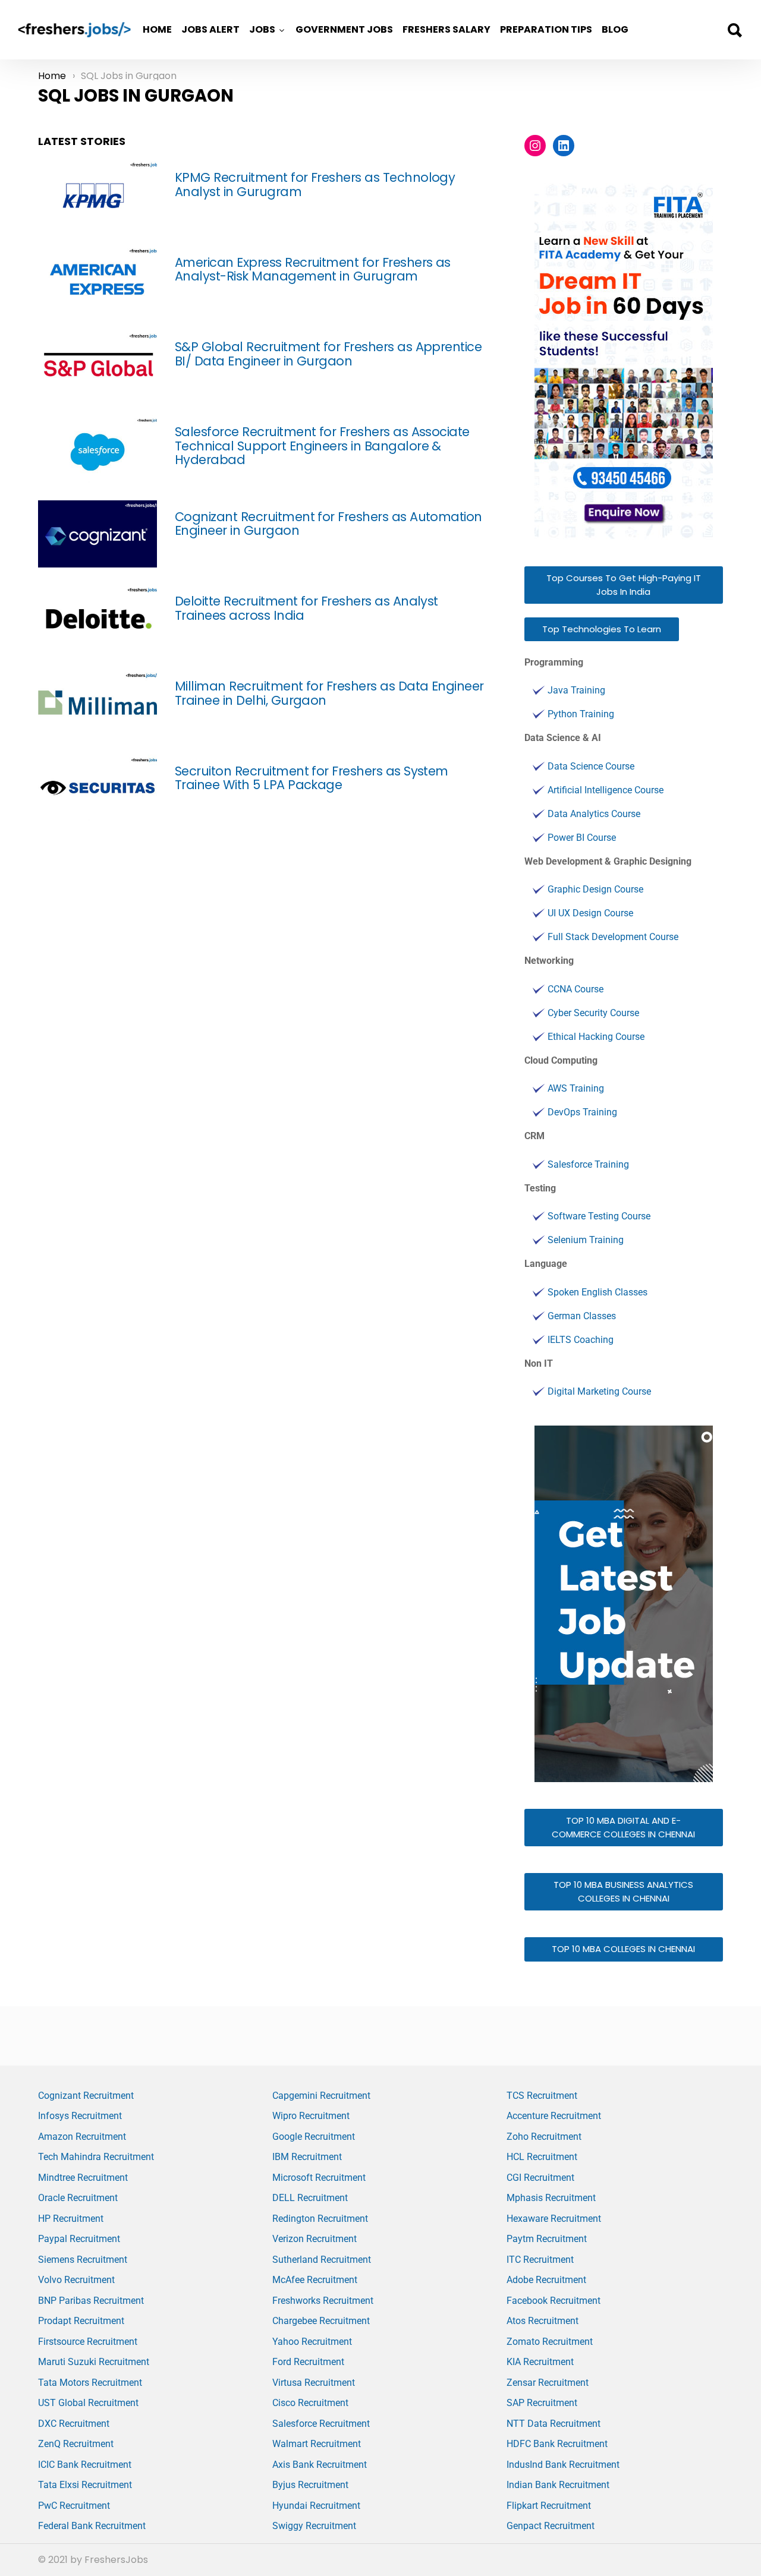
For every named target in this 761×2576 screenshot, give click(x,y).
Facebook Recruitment (554, 2301)
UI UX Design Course (590, 913)
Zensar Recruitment (548, 2383)
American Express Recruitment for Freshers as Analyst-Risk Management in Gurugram (313, 269)
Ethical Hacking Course (596, 1037)
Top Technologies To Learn (602, 629)
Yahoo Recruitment (312, 2342)
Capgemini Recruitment (321, 2096)
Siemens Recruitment (83, 2260)
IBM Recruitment (307, 2157)
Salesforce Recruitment (321, 2424)
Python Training (581, 714)
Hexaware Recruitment (554, 2219)
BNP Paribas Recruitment (91, 2301)
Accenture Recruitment (554, 2116)
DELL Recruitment (310, 2198)
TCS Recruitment (542, 2096)
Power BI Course (582, 838)
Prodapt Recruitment (81, 2321)
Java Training (576, 690)
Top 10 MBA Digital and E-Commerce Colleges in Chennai (623, 1827)
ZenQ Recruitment (76, 2444)
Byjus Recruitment (310, 2485)
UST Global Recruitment (88, 2403)
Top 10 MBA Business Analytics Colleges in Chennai (623, 1891)
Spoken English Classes (598, 1292)
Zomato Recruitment (550, 2342)
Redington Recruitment (320, 2219)
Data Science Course (591, 766)
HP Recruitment (71, 2219)
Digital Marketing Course (599, 1391)
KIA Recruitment (540, 2362)
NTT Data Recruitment (554, 2424)
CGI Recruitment (540, 2178)
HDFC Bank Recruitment (557, 2444)
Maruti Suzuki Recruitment (94, 2362)
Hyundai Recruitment (316, 2506)
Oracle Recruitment (78, 2198)
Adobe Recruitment (546, 2280)
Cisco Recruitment (310, 2403)
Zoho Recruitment (544, 2137)
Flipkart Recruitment (549, 2506)
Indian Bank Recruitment (558, 2485)
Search (734, 30)
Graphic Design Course (595, 889)
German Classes (582, 1316)
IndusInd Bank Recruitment (563, 2465)
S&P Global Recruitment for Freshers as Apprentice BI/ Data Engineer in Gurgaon (328, 354)
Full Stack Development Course (613, 937)
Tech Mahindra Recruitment (96, 2157)
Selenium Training (586, 1240)
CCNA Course (576, 989)
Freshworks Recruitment (323, 2301)
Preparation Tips (546, 29)
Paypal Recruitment (79, 2239)
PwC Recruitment (74, 2506)
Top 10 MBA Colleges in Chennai (623, 1949)
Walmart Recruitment (317, 2444)
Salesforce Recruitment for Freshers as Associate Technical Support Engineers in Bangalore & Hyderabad (322, 446)
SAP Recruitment (542, 2403)
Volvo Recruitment (76, 2280)
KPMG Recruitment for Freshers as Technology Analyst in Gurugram (315, 185)
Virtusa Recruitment (314, 2383)
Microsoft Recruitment (319, 2178)
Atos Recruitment (543, 2321)
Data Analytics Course (594, 814)
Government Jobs (344, 29)
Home (157, 29)
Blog (615, 29)
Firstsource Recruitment (88, 2342)
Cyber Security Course (593, 1013)
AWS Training (576, 1088)
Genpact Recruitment (551, 2526)
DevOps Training (582, 1112)
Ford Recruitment (308, 2362)
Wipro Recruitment (311, 2116)
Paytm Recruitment (547, 2239)
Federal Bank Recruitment (92, 2526)
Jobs (262, 29)
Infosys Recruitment (80, 2116)
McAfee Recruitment (315, 2280)
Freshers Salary (446, 29)
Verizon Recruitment (315, 2239)
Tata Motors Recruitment (90, 2383)
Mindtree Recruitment (83, 2178)
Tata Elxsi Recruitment (85, 2485)
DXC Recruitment (74, 2424)
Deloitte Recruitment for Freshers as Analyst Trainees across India (306, 608)
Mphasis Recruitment (551, 2198)
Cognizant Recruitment (86, 2096)
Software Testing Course (599, 1216)
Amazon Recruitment (82, 2137)
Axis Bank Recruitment (320, 2465)
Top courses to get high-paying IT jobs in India (624, 585)
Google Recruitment (314, 2137)
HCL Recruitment (542, 2157)
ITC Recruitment (540, 2260)
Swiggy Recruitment (314, 2526)
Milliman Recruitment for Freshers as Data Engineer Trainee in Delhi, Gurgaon (329, 693)
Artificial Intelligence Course (606, 790)
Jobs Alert (210, 29)
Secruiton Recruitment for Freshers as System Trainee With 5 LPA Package (312, 778)
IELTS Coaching (581, 1340)
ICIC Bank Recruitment (85, 2465)
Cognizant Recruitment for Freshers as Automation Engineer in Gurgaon (328, 524)
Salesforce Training (588, 1164)
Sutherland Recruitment (322, 2260)
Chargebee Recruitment (321, 2321)
